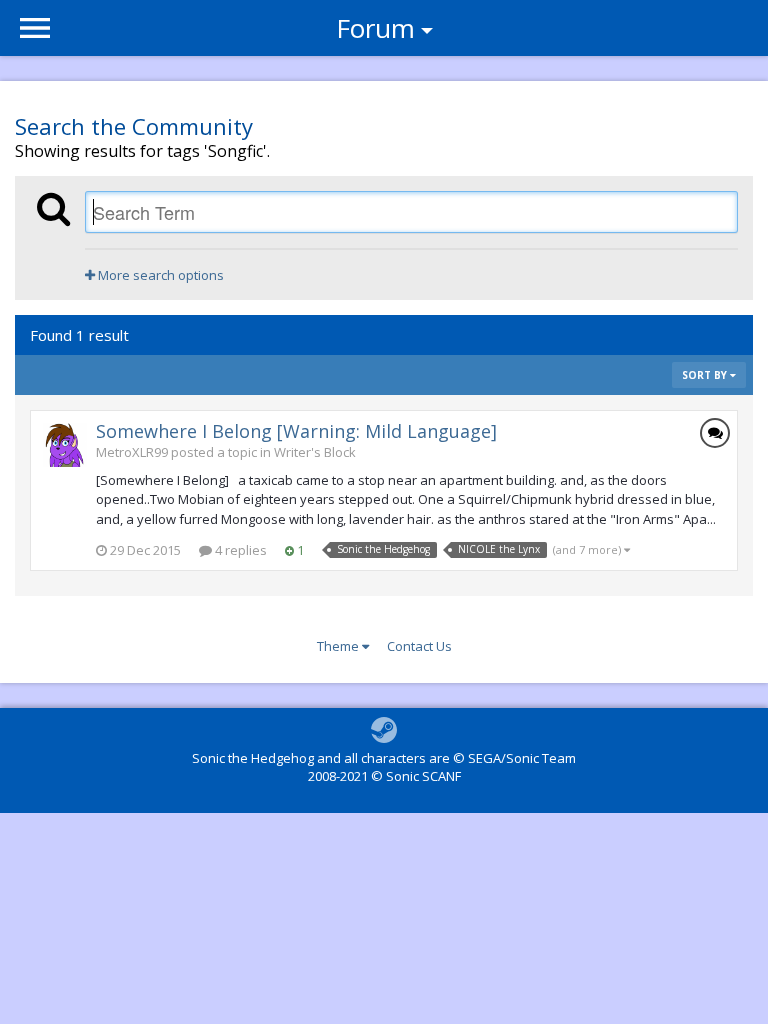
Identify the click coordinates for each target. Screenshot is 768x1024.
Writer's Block (315, 452)
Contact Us (419, 646)
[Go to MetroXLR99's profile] (65, 445)
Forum (375, 28)
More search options (159, 275)
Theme (339, 646)
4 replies (239, 550)
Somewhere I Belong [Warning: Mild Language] (296, 431)
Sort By (706, 375)
